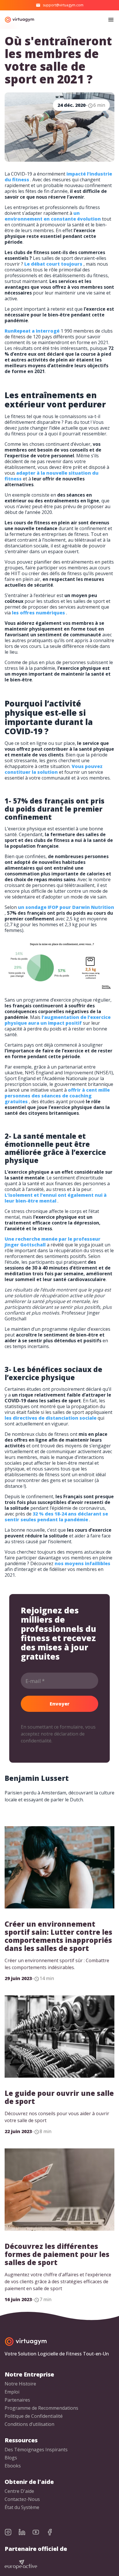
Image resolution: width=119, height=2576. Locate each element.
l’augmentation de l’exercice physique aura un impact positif (58, 1020)
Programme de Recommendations (41, 2408)
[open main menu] (111, 20)
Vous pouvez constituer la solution (54, 769)
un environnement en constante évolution (53, 216)
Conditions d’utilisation (29, 2424)
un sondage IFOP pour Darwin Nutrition (66, 907)
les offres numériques (38, 613)
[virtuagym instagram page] (12, 2532)
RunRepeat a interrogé (32, 331)
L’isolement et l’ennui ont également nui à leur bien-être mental (56, 1198)
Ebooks (13, 2466)
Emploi (12, 2392)
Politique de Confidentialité (34, 2416)
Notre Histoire (20, 2384)
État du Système (22, 2507)
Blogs (11, 2458)
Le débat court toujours (53, 264)
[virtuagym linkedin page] (25, 2532)
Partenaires (17, 2400)
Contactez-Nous (22, 2499)
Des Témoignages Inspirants (36, 2450)
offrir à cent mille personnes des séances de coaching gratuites (57, 1096)
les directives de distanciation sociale (51, 1418)
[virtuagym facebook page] (53, 2532)
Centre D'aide (19, 2491)
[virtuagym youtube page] (39, 2532)
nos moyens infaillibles (82, 1563)
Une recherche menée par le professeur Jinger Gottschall (53, 1242)
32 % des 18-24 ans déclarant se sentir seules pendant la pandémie (56, 1517)
